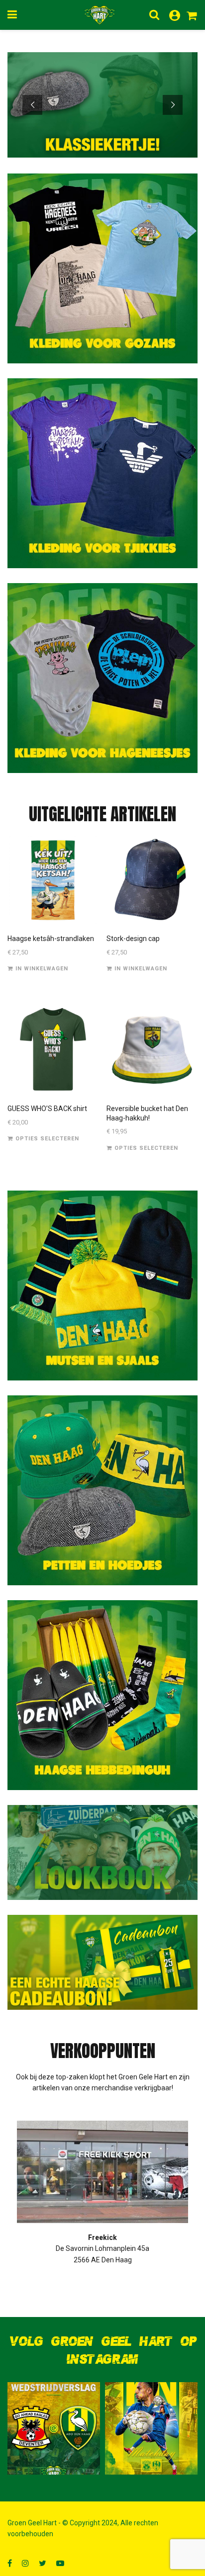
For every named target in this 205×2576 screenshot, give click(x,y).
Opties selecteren (47, 1139)
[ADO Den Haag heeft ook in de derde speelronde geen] (54, 2428)
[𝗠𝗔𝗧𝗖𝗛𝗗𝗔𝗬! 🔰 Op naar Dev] (151, 2428)
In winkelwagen (42, 969)
